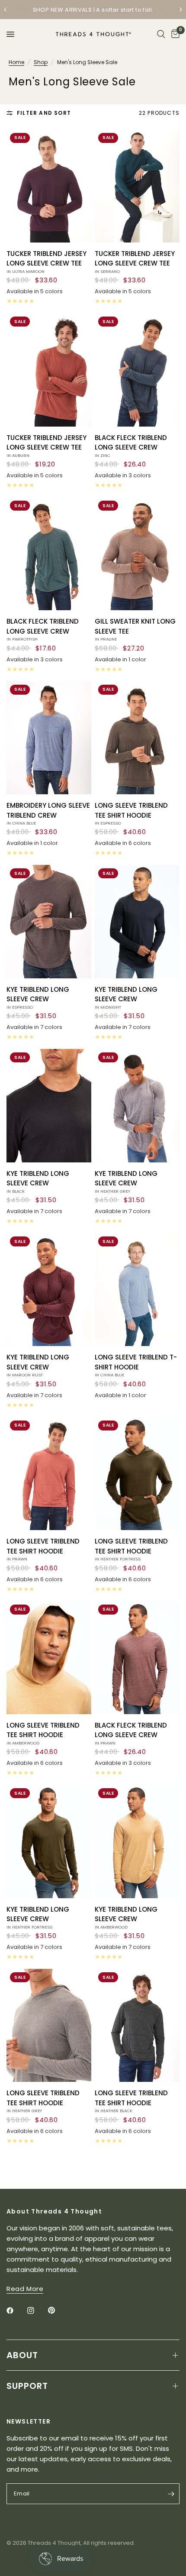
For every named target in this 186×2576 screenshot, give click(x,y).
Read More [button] (25, 2289)
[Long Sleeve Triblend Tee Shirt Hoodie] (137, 738)
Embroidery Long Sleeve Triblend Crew (48, 813)
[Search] (161, 34)
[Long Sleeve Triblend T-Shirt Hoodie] (137, 1290)
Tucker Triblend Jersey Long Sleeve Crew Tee (46, 262)
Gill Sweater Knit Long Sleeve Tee (135, 629)
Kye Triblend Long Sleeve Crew (38, 997)
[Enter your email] (171, 2494)
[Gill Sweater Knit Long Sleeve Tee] (137, 554)
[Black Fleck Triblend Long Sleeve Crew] (137, 370)
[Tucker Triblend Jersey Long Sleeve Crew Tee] (49, 186)
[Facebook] (16, 2311)
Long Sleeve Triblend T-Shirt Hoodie (136, 1365)
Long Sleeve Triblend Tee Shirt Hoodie (131, 813)
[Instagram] (37, 2311)
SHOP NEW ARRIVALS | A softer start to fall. (93, 10)
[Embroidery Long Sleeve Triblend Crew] (49, 738)
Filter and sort (44, 113)
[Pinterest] (58, 2311)
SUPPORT (27, 2386)
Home (16, 62)
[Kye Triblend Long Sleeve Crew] (49, 921)
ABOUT (22, 2355)
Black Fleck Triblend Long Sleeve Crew (131, 446)
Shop (41, 62)
